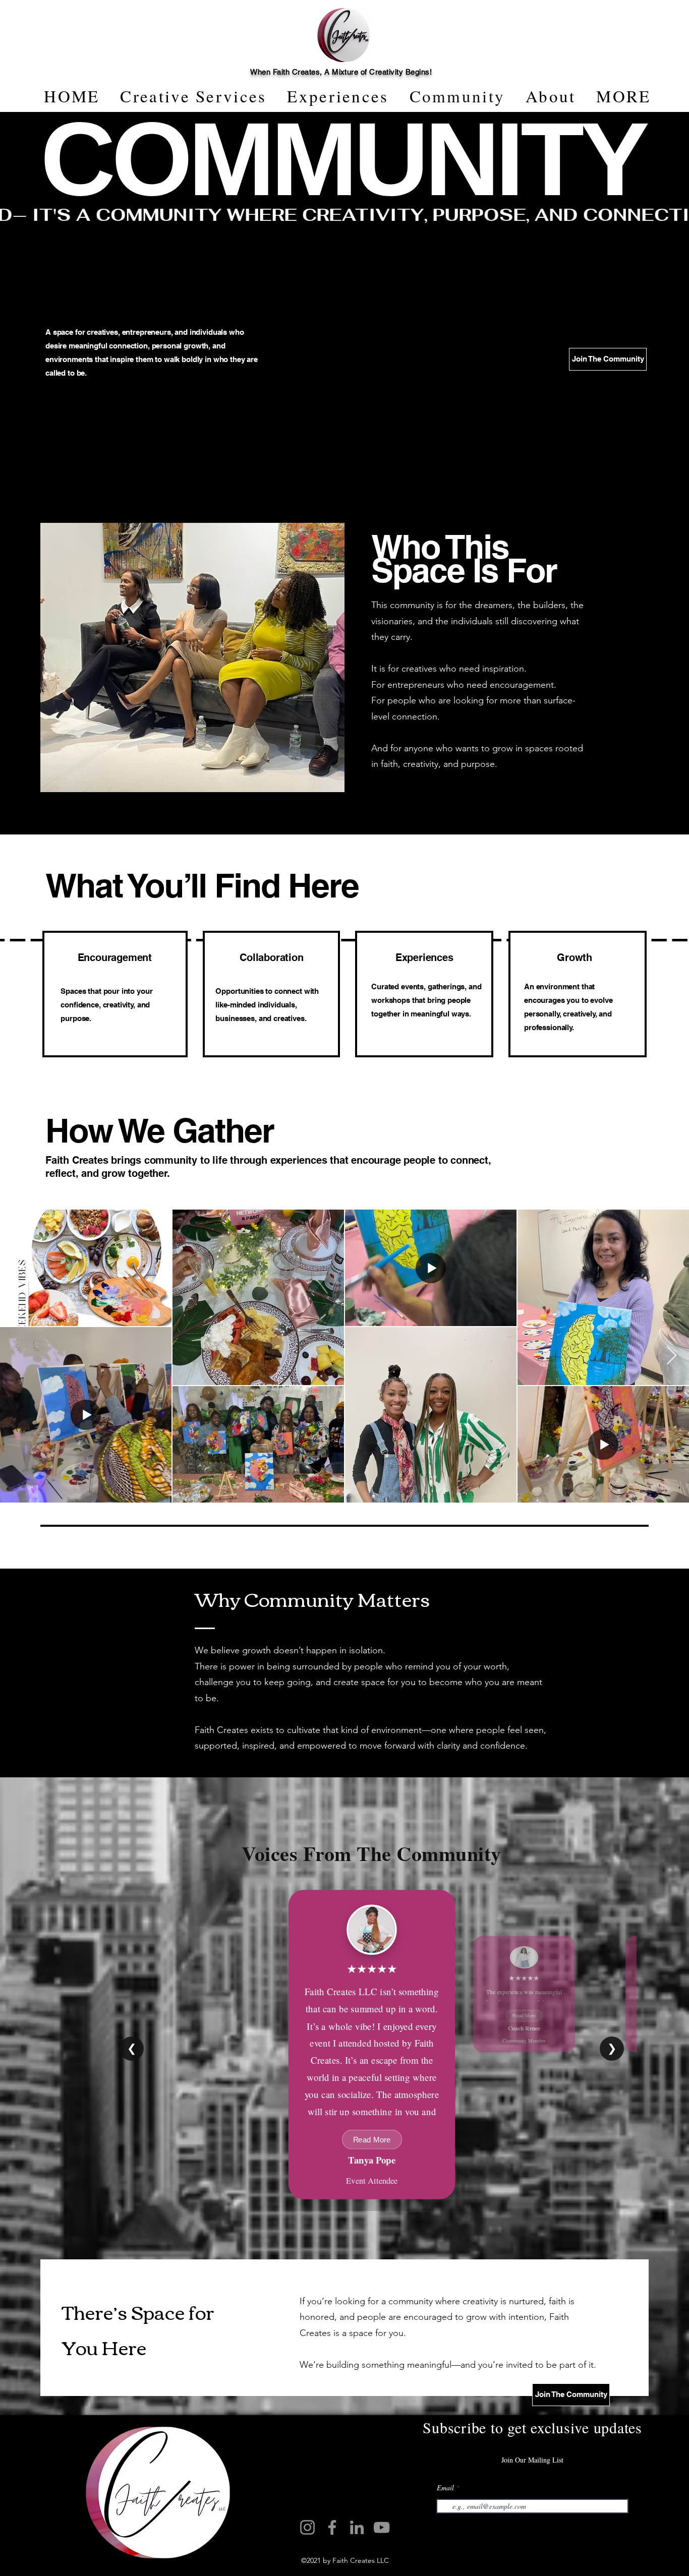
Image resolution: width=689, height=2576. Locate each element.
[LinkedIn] (357, 2527)
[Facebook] (332, 2527)
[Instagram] (307, 2527)
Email (445, 2488)
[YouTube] (382, 2527)
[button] (624, 96)
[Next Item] (672, 1356)
